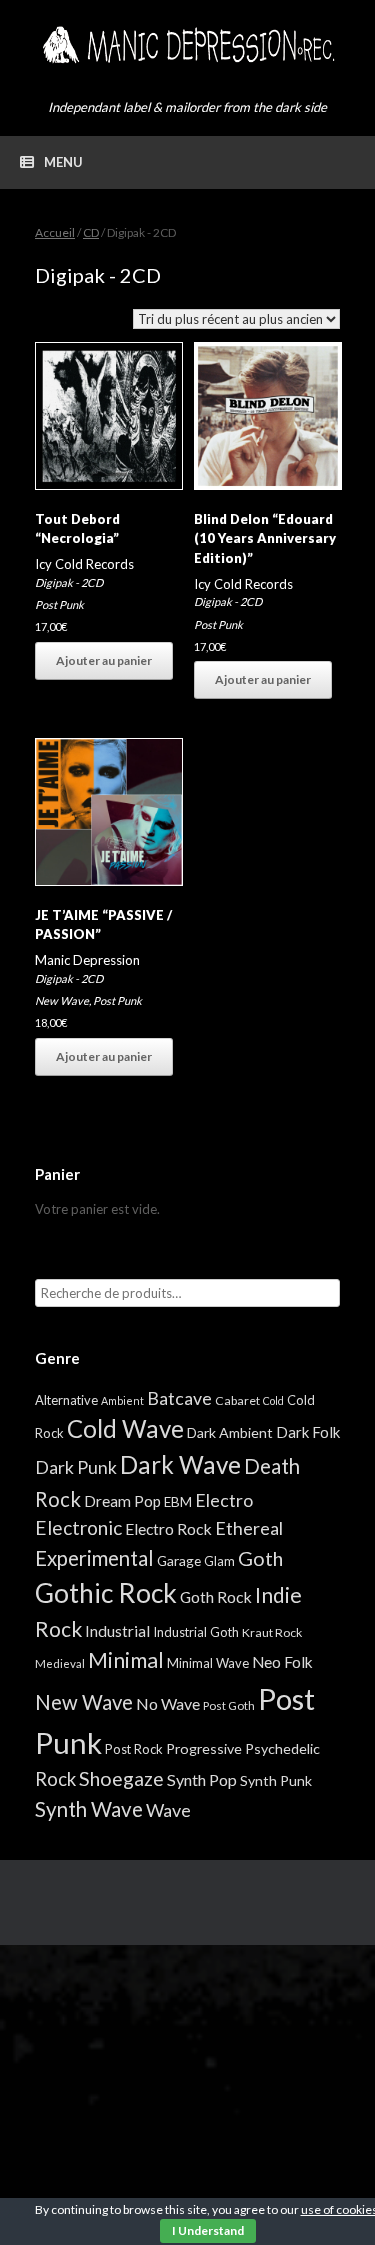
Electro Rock (168, 1528)
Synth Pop (202, 1779)
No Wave (168, 1703)
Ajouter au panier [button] (104, 660)
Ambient (122, 1400)
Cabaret (237, 1400)
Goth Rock (216, 1596)
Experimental (94, 1558)
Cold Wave (125, 1428)
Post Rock (134, 1749)
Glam (219, 1561)
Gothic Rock (106, 1593)
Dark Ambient (230, 1432)
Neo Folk (282, 1662)
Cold (273, 1400)
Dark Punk (76, 1467)
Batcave (179, 1398)
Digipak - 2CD (69, 582)
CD (91, 232)
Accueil (55, 232)
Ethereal (249, 1528)
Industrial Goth (196, 1632)
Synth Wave (89, 1809)
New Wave (62, 1000)
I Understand (208, 2230)
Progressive (204, 1748)
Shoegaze (121, 1778)
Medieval (60, 1663)
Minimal (126, 1660)
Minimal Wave (208, 1663)
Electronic (78, 1527)
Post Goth (229, 1705)
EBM (178, 1502)
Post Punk (59, 604)
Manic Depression (87, 960)
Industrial (117, 1631)
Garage (179, 1560)
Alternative (66, 1400)
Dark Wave (180, 1464)
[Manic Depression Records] (187, 45)
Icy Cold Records (84, 564)
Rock (55, 1779)
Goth (260, 1558)
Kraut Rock (272, 1632)
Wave (168, 1810)
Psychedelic (282, 1748)
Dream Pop (122, 1501)
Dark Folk (308, 1432)
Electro (224, 1500)
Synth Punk (276, 1780)
